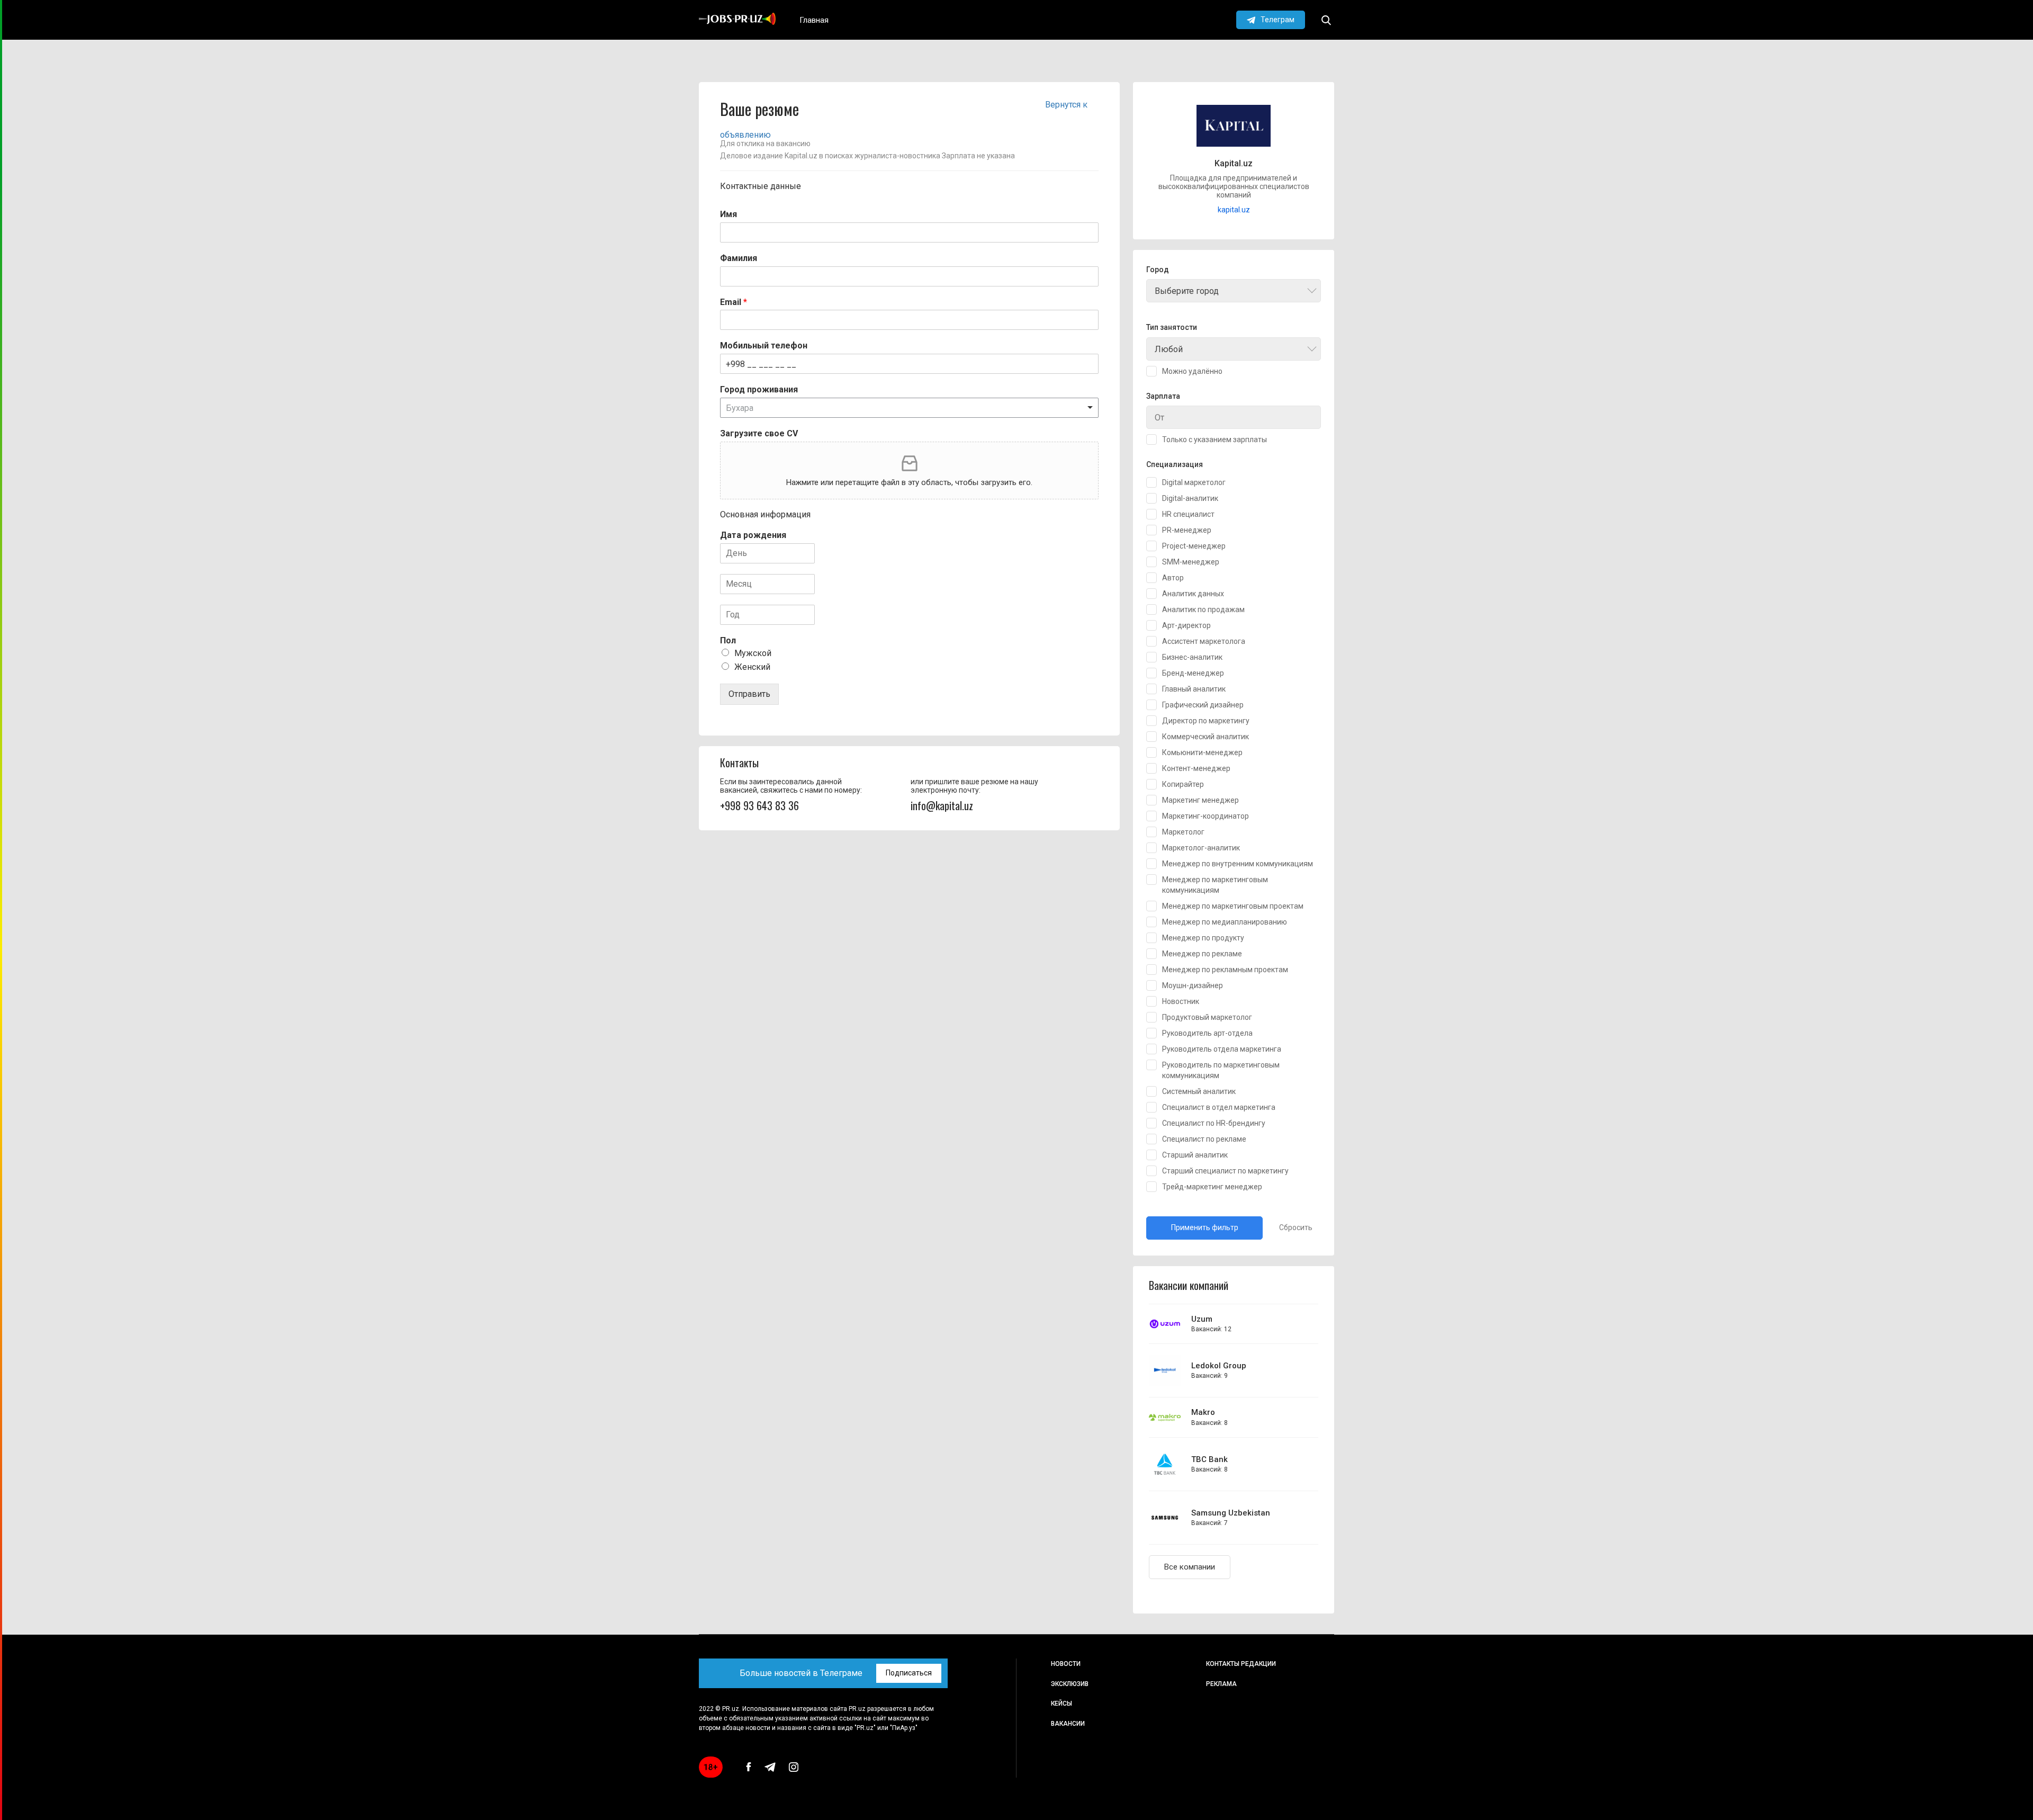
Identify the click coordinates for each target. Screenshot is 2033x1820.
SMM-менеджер (1191, 562)
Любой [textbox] (1169, 349)
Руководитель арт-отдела (1207, 1033)
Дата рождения (753, 535)
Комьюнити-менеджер (1202, 752)
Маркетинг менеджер (1200, 800)
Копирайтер (1183, 784)
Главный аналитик (1194, 689)
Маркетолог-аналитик (1201, 848)
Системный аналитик (1199, 1091)
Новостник (1181, 1001)
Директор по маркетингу (1206, 721)
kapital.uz (1234, 210)
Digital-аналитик (1190, 498)
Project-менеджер (1194, 546)
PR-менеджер (1187, 530)
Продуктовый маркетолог (1207, 1017)
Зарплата (1163, 396)
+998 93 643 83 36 (759, 805)
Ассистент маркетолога (1204, 641)
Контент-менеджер (1196, 768)
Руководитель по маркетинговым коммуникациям (1221, 1070)
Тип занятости (1172, 328)
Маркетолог (1183, 832)
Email (734, 302)
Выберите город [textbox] (1187, 291)
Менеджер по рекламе (1202, 954)
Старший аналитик (1195, 1155)
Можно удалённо (1192, 371)
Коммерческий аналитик (1206, 737)
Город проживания (759, 389)
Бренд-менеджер (1193, 673)
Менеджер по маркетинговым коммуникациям (1215, 885)
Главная (814, 20)
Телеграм (1278, 20)
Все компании (1190, 1567)
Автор (1173, 578)
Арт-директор (1186, 625)
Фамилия (739, 258)
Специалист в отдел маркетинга (1219, 1107)
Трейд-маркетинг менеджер (1212, 1187)
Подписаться (909, 1673)
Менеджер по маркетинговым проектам (1233, 906)
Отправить (749, 694)
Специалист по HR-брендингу (1214, 1123)
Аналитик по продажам (1203, 609)
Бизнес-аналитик (1192, 657)
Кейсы (1062, 1704)
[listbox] (909, 408)
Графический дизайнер (1203, 705)
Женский (752, 667)
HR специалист (1188, 514)
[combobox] (1234, 291)
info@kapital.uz (942, 805)
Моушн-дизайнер (1193, 985)
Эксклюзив (1070, 1684)
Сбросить (1296, 1227)
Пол (728, 640)
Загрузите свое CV (759, 433)
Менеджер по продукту (1203, 938)
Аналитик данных (1193, 594)
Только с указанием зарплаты (1215, 440)
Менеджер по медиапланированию (1225, 922)
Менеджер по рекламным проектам (1225, 970)
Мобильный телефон (764, 346)
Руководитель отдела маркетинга (1222, 1049)
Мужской (753, 653)
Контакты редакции (1241, 1664)
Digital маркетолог (1194, 482)
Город (1158, 270)
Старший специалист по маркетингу (1225, 1171)
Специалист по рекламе (1204, 1139)
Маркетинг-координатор (1206, 816)
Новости (1066, 1664)
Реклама (1221, 1684)
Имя (728, 214)
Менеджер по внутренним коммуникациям (1238, 864)
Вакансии (1068, 1724)
